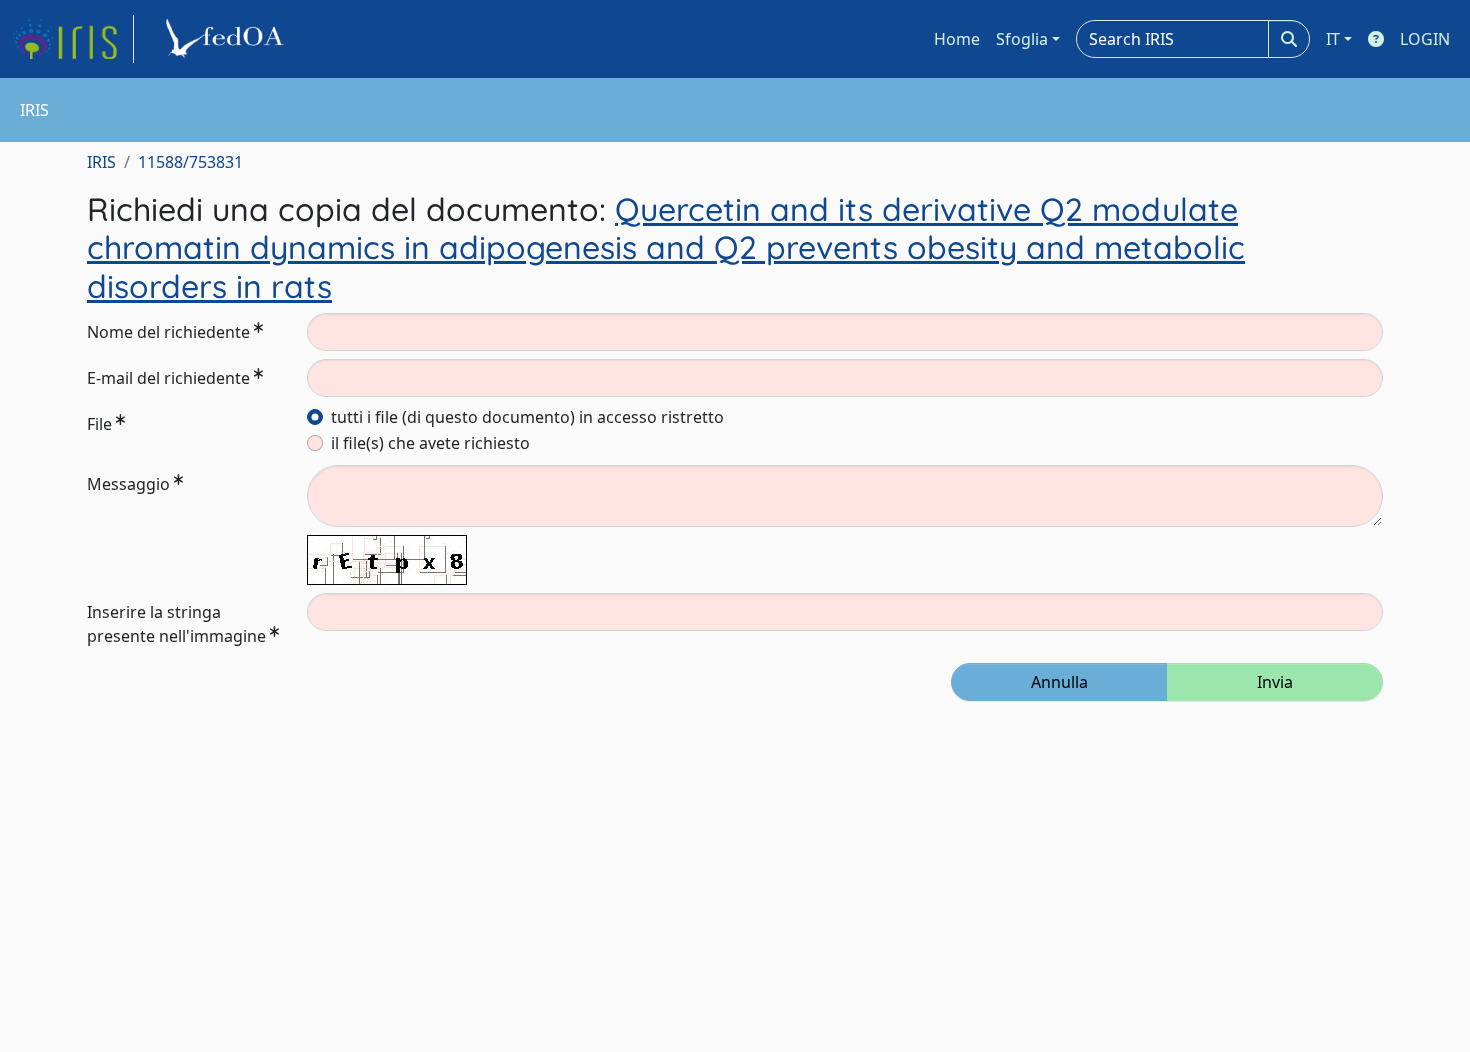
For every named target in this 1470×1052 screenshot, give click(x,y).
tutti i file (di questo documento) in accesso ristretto (527, 417)
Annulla (1059, 682)
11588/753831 (190, 162)
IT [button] (1333, 39)
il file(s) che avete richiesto (430, 443)
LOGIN (1425, 39)
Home (957, 39)
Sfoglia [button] (1022, 39)
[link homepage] (73, 39)
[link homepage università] (228, 39)
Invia (1275, 682)
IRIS (101, 162)
